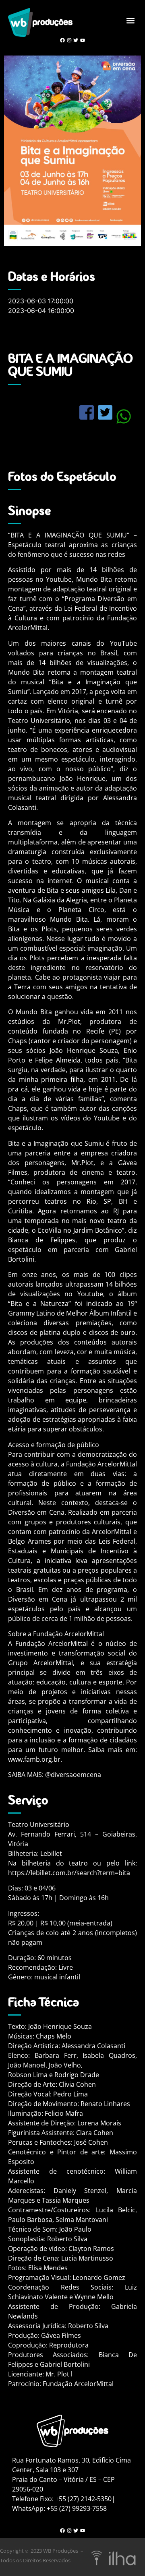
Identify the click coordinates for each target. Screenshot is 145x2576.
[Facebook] (62, 40)
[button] (130, 20)
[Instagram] (69, 40)
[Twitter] (76, 40)
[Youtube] (83, 40)
